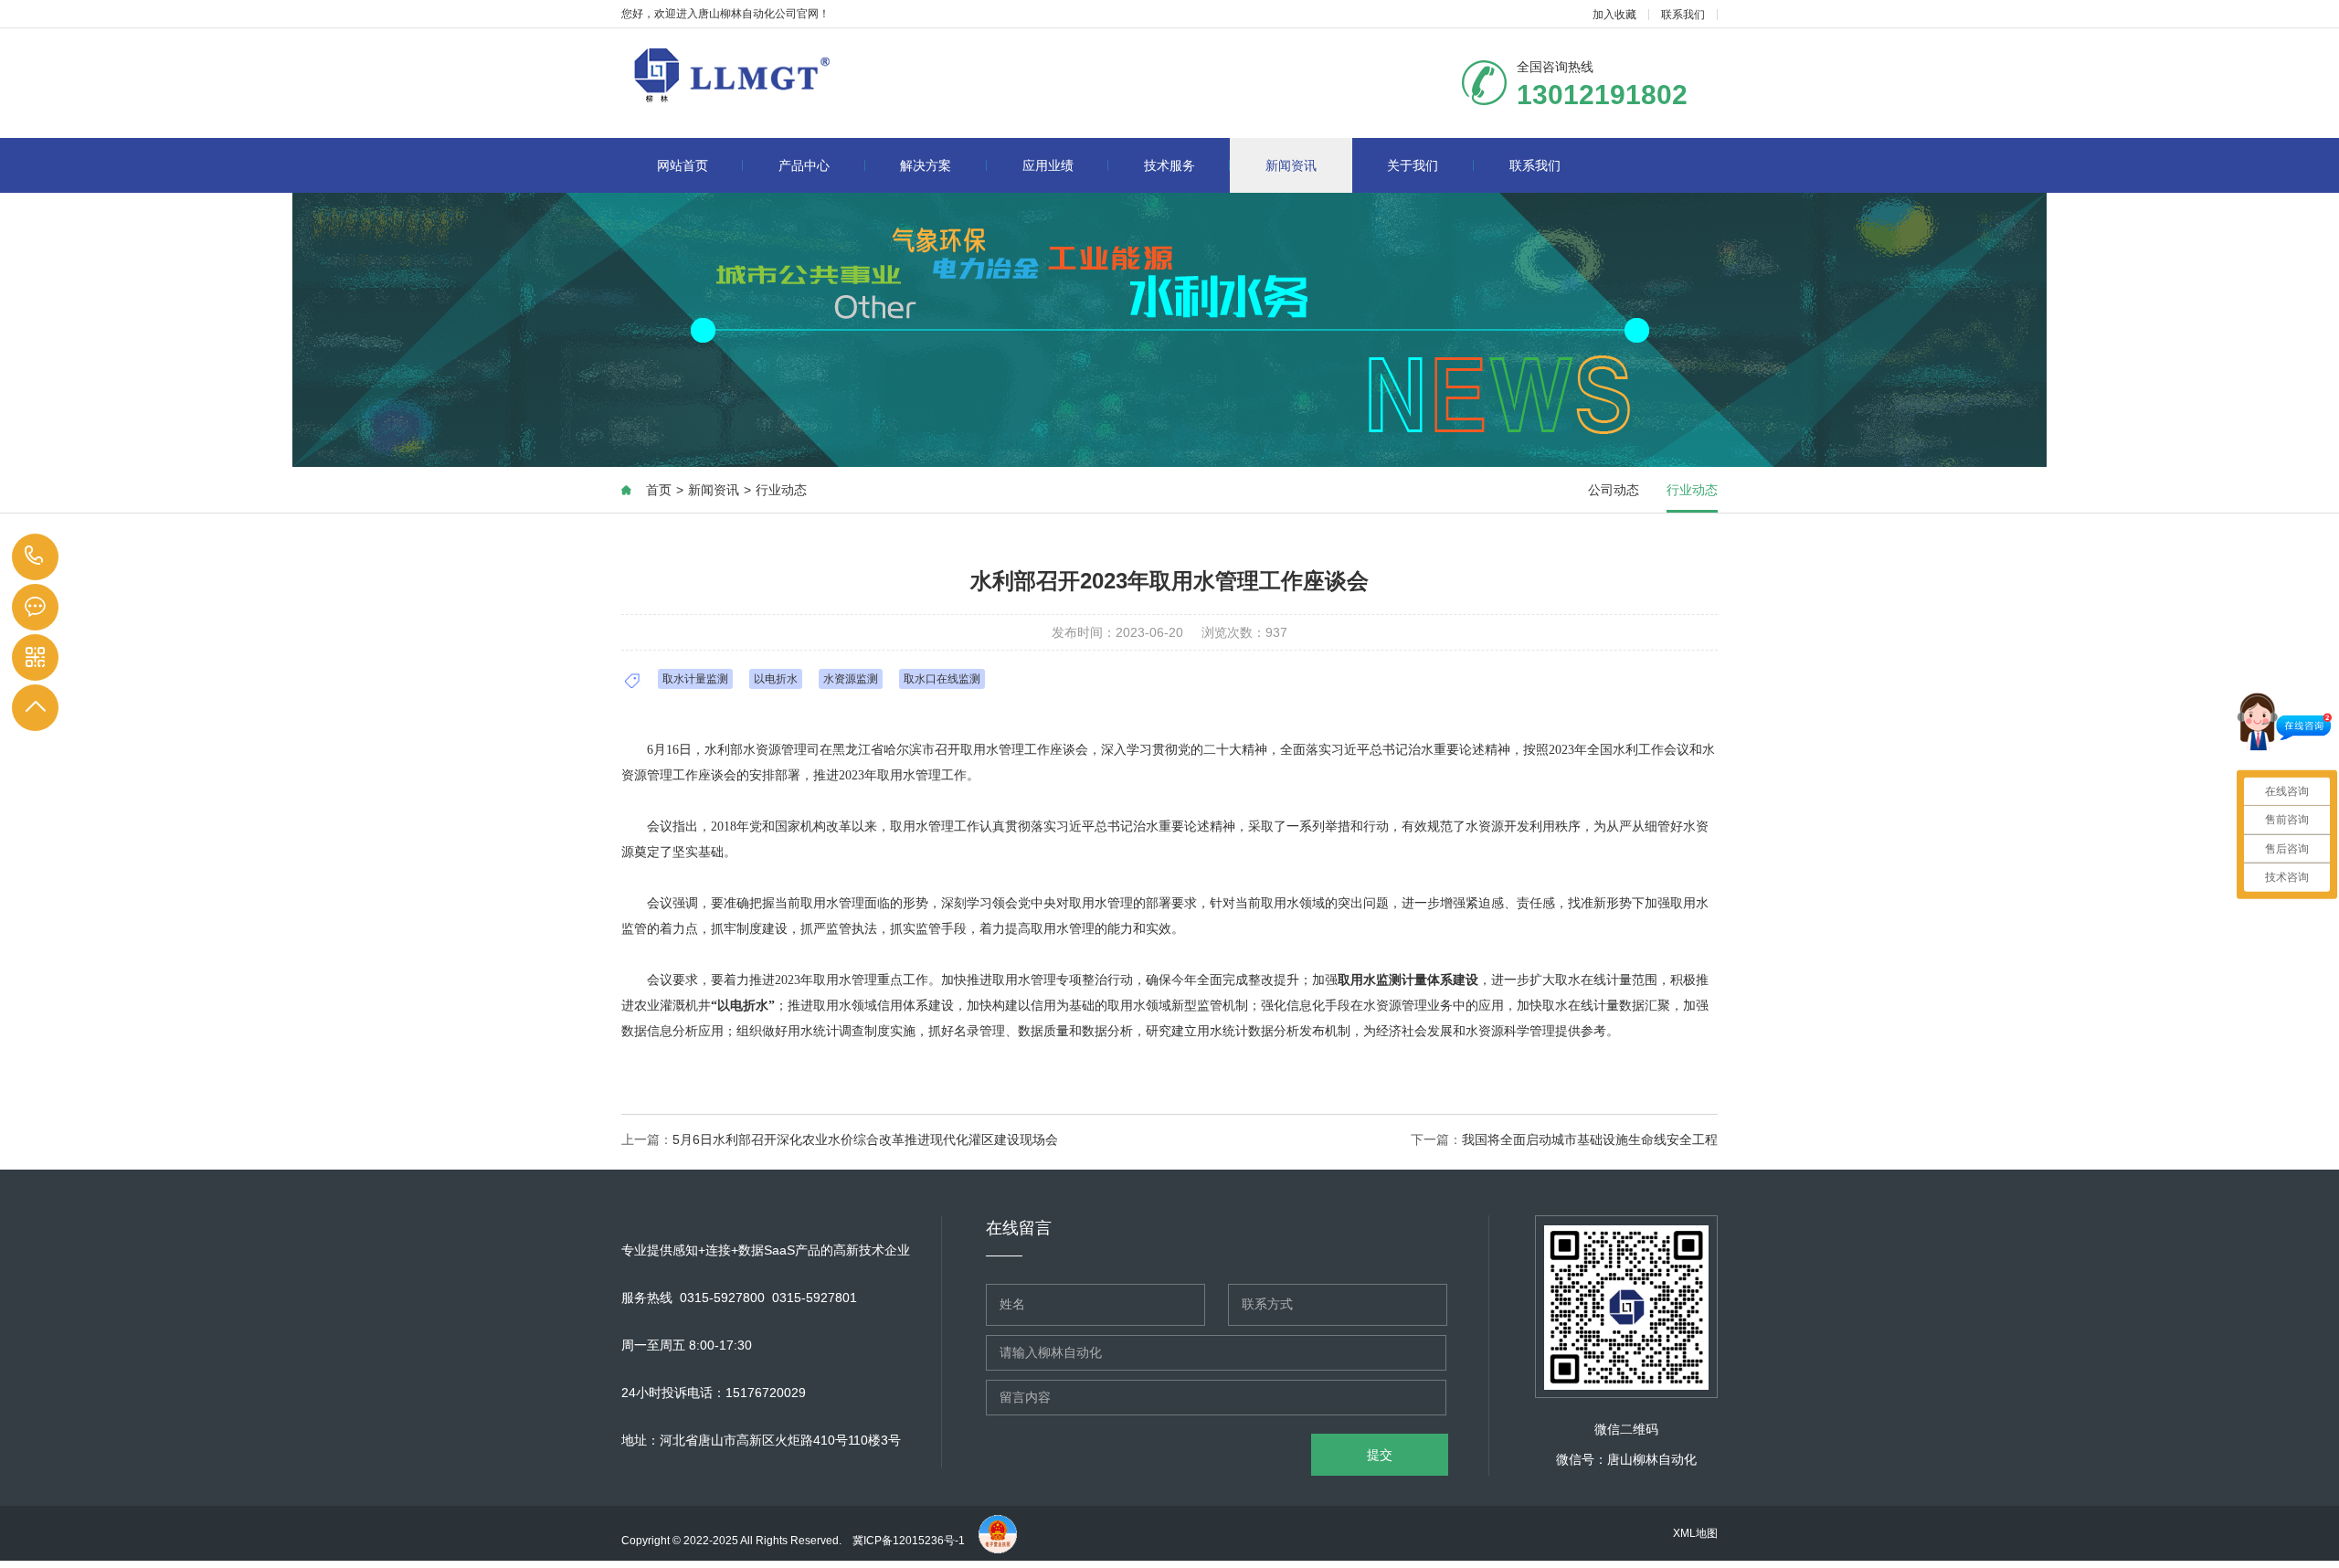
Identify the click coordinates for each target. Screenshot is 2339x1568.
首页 (659, 490)
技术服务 (1169, 165)
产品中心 (804, 165)
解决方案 (926, 165)
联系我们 (1683, 15)
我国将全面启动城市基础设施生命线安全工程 (1590, 1139)
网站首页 (683, 165)
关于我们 (1413, 165)
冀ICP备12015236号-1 (910, 1541)
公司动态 (1614, 490)
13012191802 (34, 557)
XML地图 (1695, 1533)
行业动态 (781, 490)
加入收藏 (1614, 15)
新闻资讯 (1291, 165)
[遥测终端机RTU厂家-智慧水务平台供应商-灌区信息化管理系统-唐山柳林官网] (809, 75)
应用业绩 (1048, 165)
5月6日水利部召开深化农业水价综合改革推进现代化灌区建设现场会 (865, 1139)
